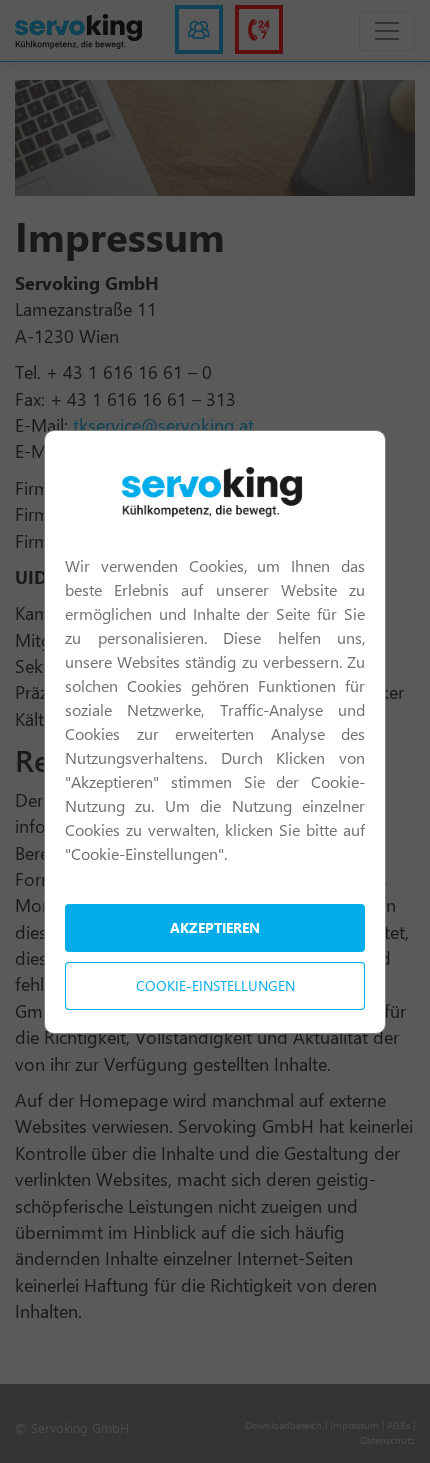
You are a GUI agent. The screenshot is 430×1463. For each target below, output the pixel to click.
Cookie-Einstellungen (215, 985)
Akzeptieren (215, 927)
